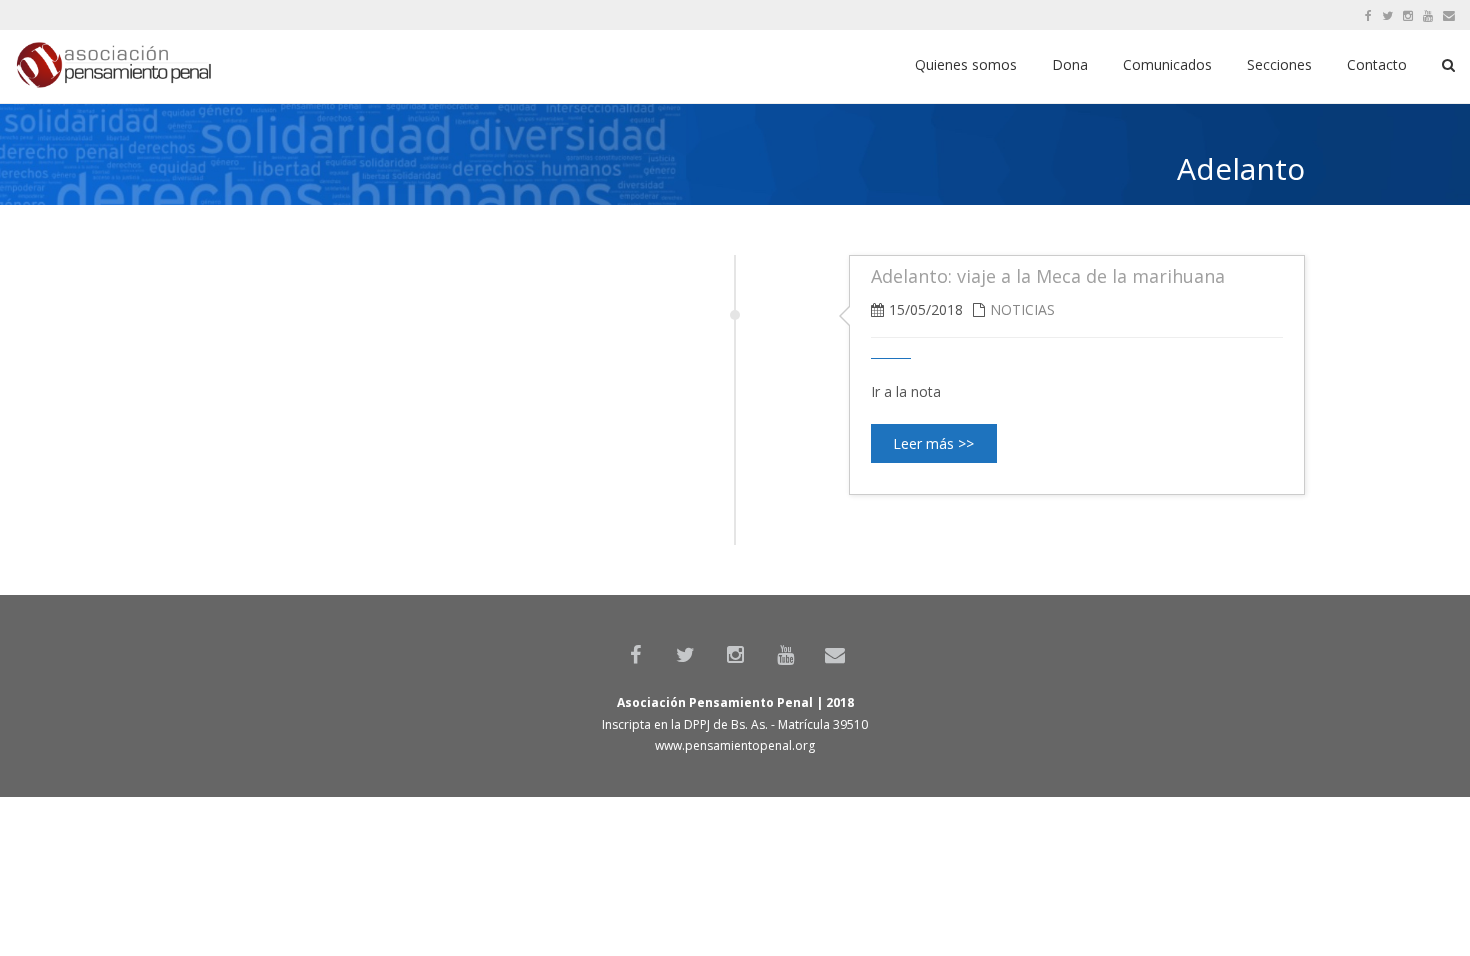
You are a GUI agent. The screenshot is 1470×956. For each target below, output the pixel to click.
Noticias (1022, 309)
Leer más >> (933, 443)
